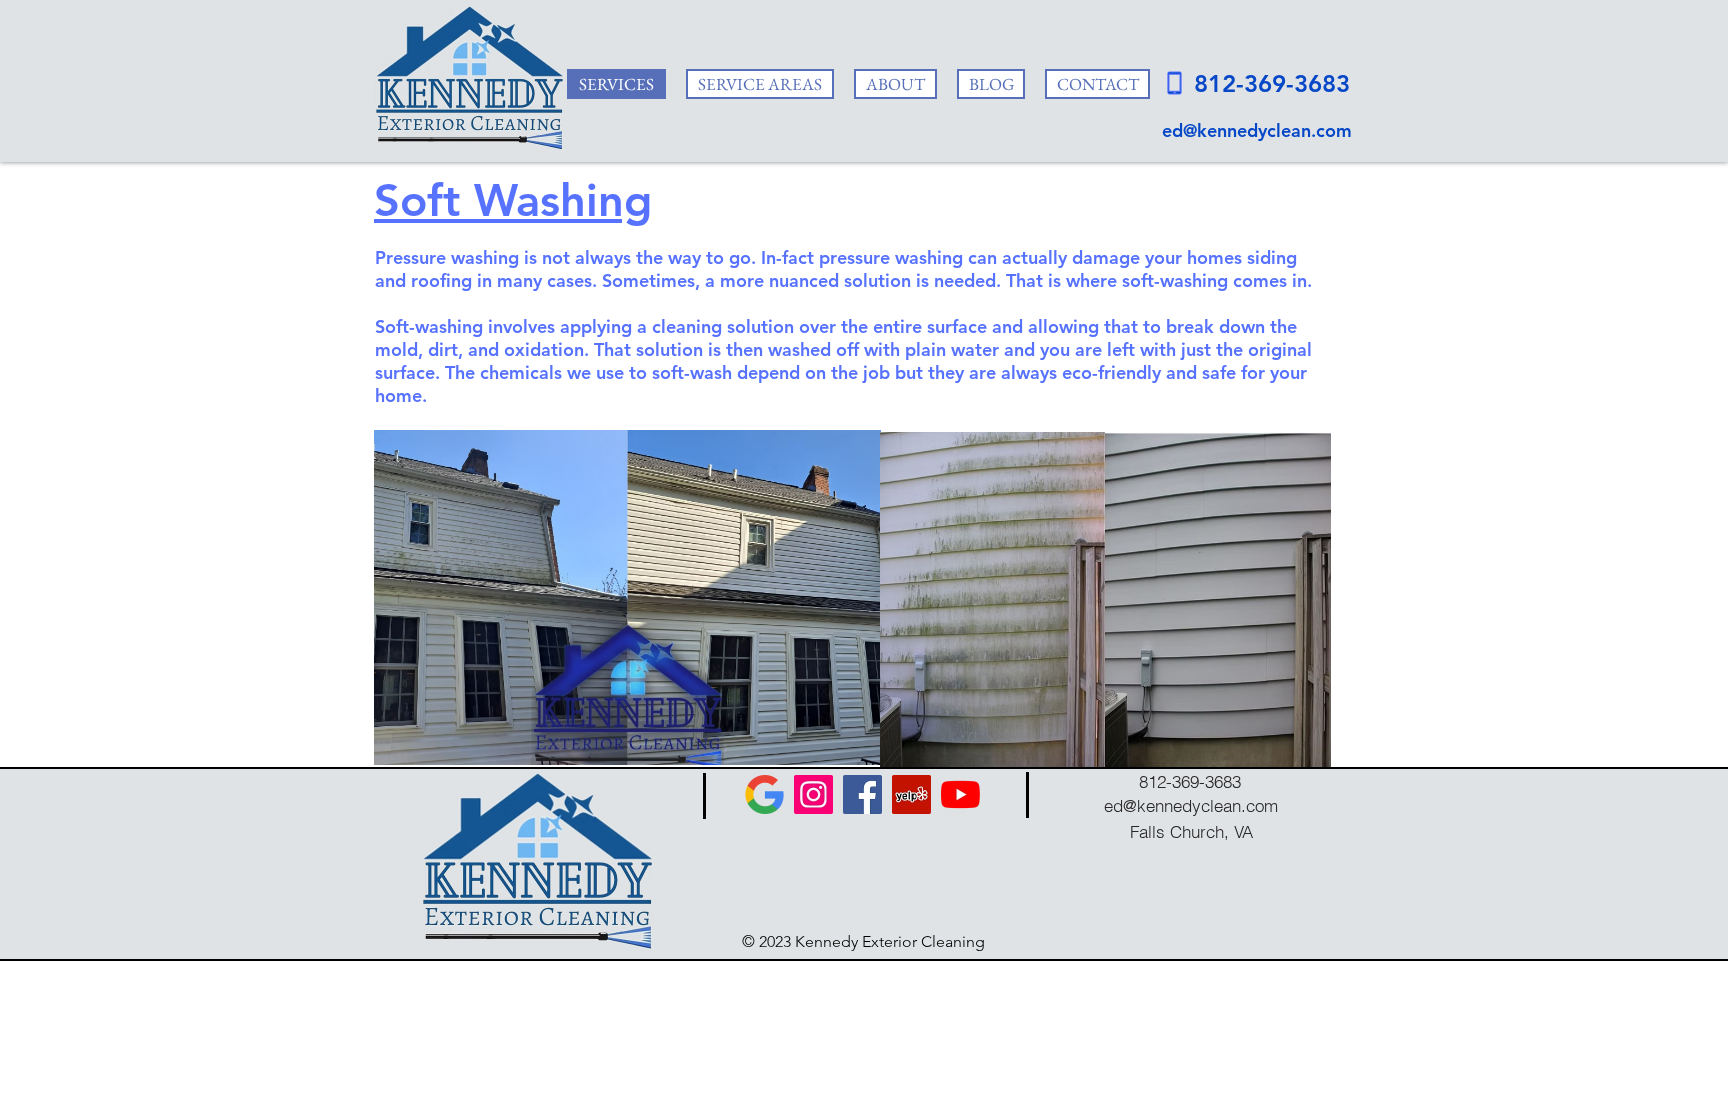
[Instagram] (813, 794)
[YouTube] (960, 794)
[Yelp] (911, 794)
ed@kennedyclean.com (1257, 130)
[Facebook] (862, 794)
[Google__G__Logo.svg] (764, 794)
